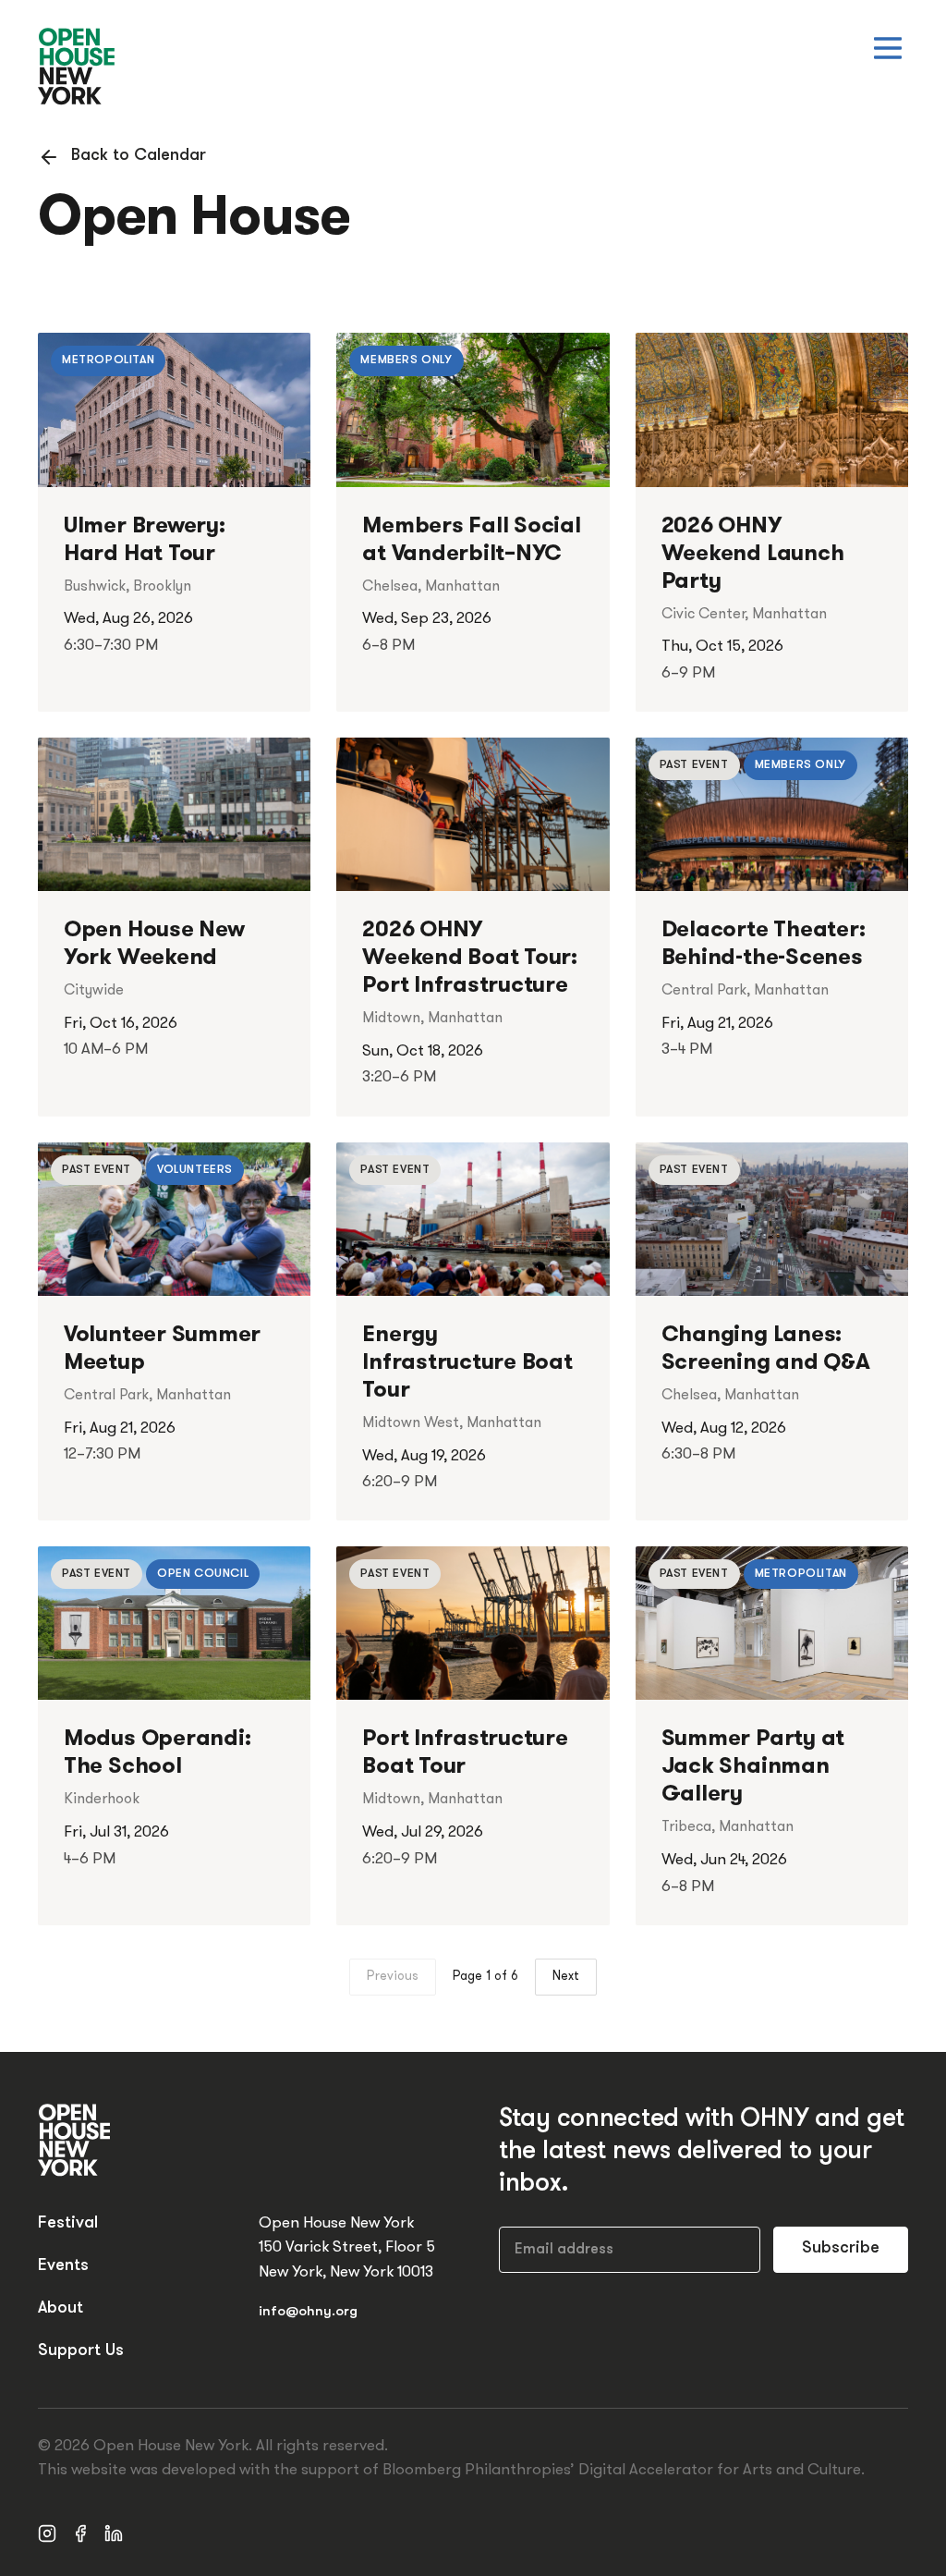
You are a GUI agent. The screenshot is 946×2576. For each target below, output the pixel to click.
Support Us (81, 2351)
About (61, 2309)
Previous (393, 1977)
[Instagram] (47, 2533)
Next (566, 1977)
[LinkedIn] (114, 2533)
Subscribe (841, 2249)
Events (63, 2266)
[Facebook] (80, 2533)
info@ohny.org (308, 2312)
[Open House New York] (77, 67)
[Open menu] (888, 48)
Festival (68, 2224)
